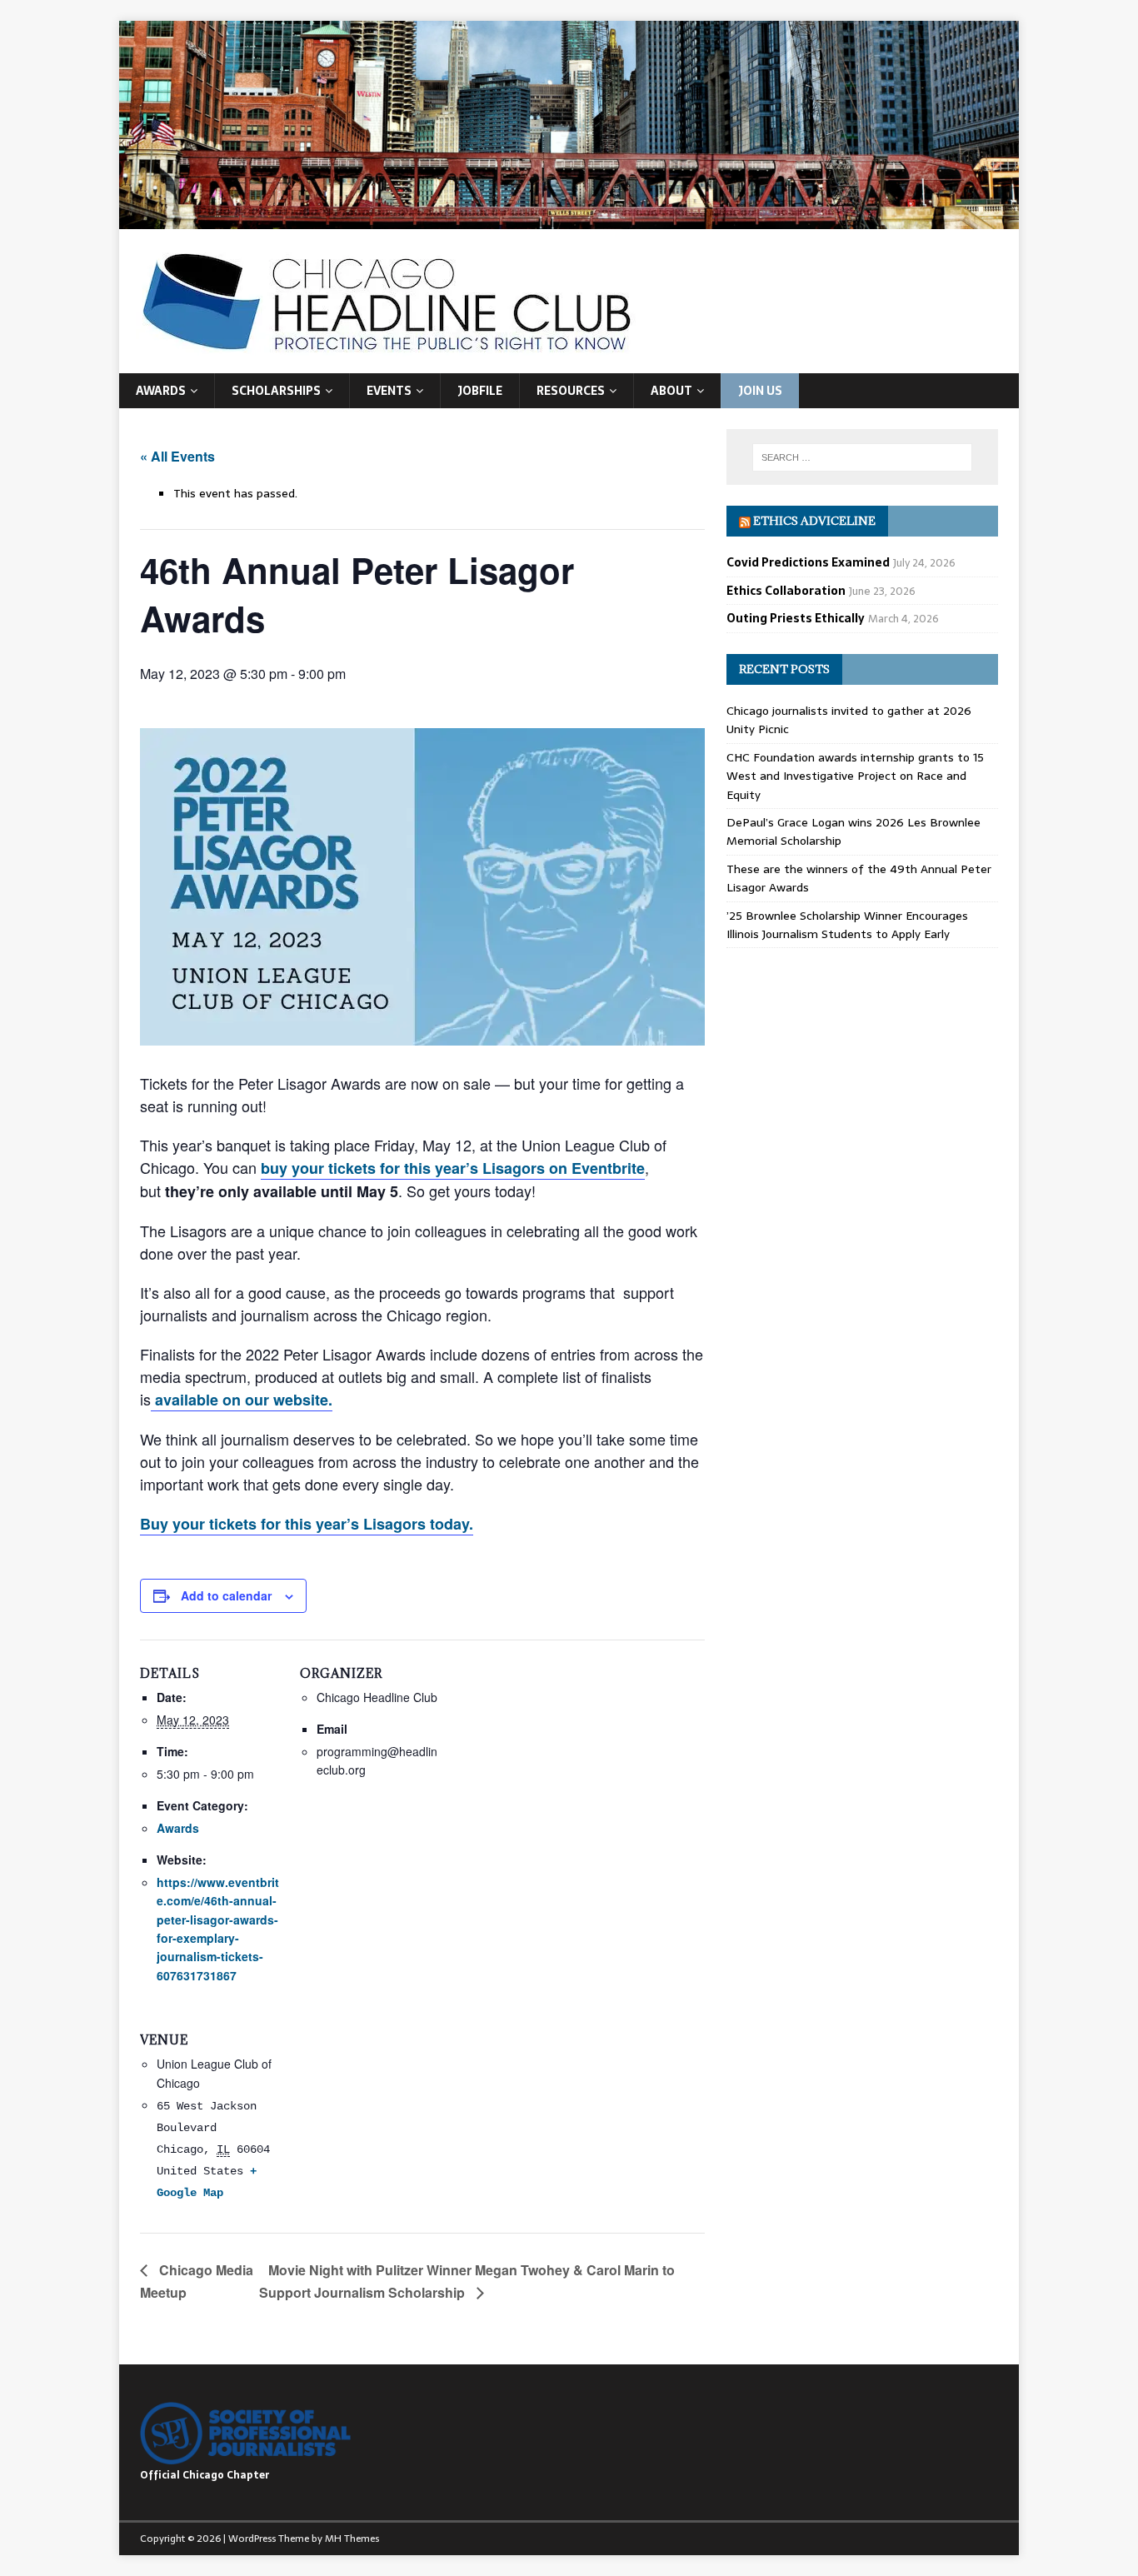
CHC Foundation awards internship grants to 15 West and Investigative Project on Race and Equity (855, 776)
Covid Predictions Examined (808, 562)
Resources (571, 391)
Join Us (760, 391)
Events (389, 391)
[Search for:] (862, 457)
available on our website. (242, 1400)
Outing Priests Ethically (796, 618)
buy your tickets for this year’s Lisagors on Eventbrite (453, 1168)
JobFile (480, 391)
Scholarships (276, 391)
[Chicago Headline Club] (569, 219)
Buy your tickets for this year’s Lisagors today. (307, 1524)
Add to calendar (226, 1595)
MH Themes (352, 2539)
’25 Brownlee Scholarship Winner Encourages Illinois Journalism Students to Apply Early (847, 925)
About (671, 391)
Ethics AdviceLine (814, 521)
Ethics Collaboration (786, 591)
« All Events (177, 456)
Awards (161, 391)
